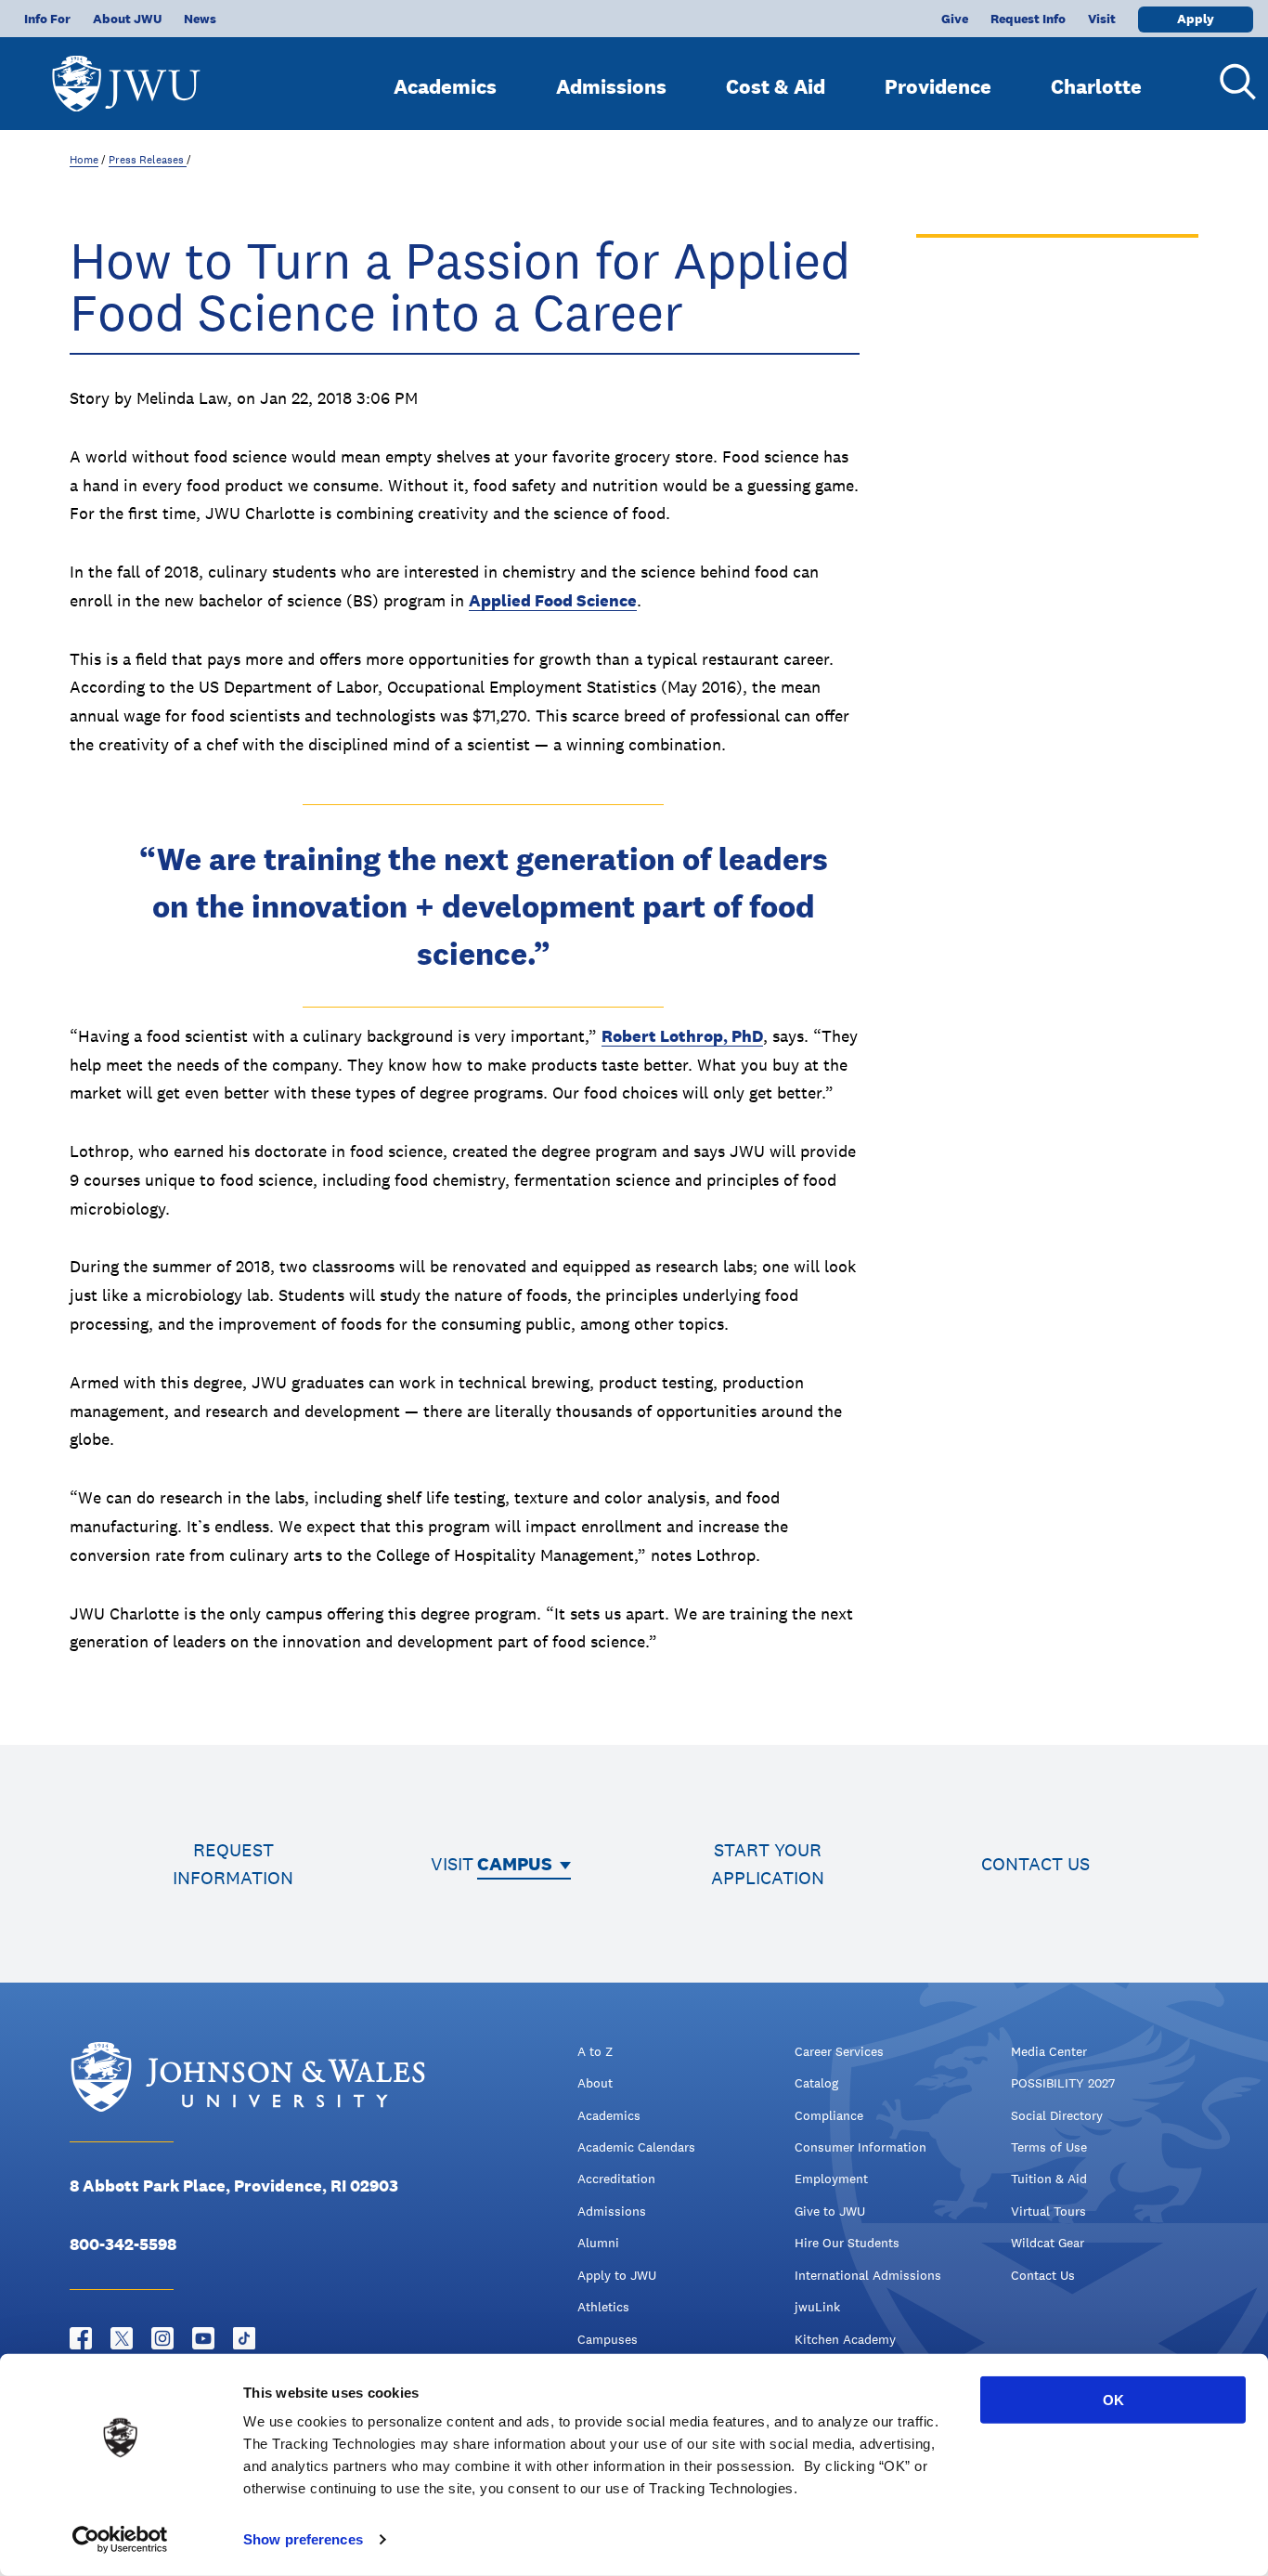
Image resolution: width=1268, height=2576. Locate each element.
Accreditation (616, 2179)
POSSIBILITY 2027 (1063, 2083)
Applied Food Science (553, 600)
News (200, 19)
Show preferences (303, 2539)
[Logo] (126, 75)
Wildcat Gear (1048, 2243)
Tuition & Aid (1049, 2179)
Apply (1196, 19)
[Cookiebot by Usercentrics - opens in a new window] (120, 2540)
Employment (831, 2179)
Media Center (1049, 2051)
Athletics (603, 2307)
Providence (938, 86)
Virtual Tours (1048, 2211)
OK (1113, 2400)
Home (84, 160)
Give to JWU (830, 2211)
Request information (233, 1864)
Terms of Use (1049, 2147)
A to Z (595, 2051)
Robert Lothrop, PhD (682, 1036)
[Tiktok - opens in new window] (244, 2338)
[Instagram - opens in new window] (162, 2338)
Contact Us (1043, 2275)
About (595, 2083)
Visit (1102, 19)
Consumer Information (860, 2147)
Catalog (816, 2083)
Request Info (1028, 19)
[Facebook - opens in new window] (81, 2338)
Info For (47, 19)
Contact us (1035, 1864)
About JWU (127, 19)
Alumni (598, 2243)
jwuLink (817, 2307)
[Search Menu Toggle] (1231, 82)
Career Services (839, 2051)
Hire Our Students (847, 2243)
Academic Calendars (636, 2147)
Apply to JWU (617, 2275)
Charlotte (1096, 86)
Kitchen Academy (845, 2339)
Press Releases (148, 160)
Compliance (829, 2115)
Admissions (611, 86)
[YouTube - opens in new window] (203, 2338)
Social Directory (1057, 2115)
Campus (515, 1864)
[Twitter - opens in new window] (122, 2338)
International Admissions (868, 2275)
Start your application (768, 1864)
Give (955, 19)
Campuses (608, 2339)
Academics (445, 86)
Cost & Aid (776, 86)
